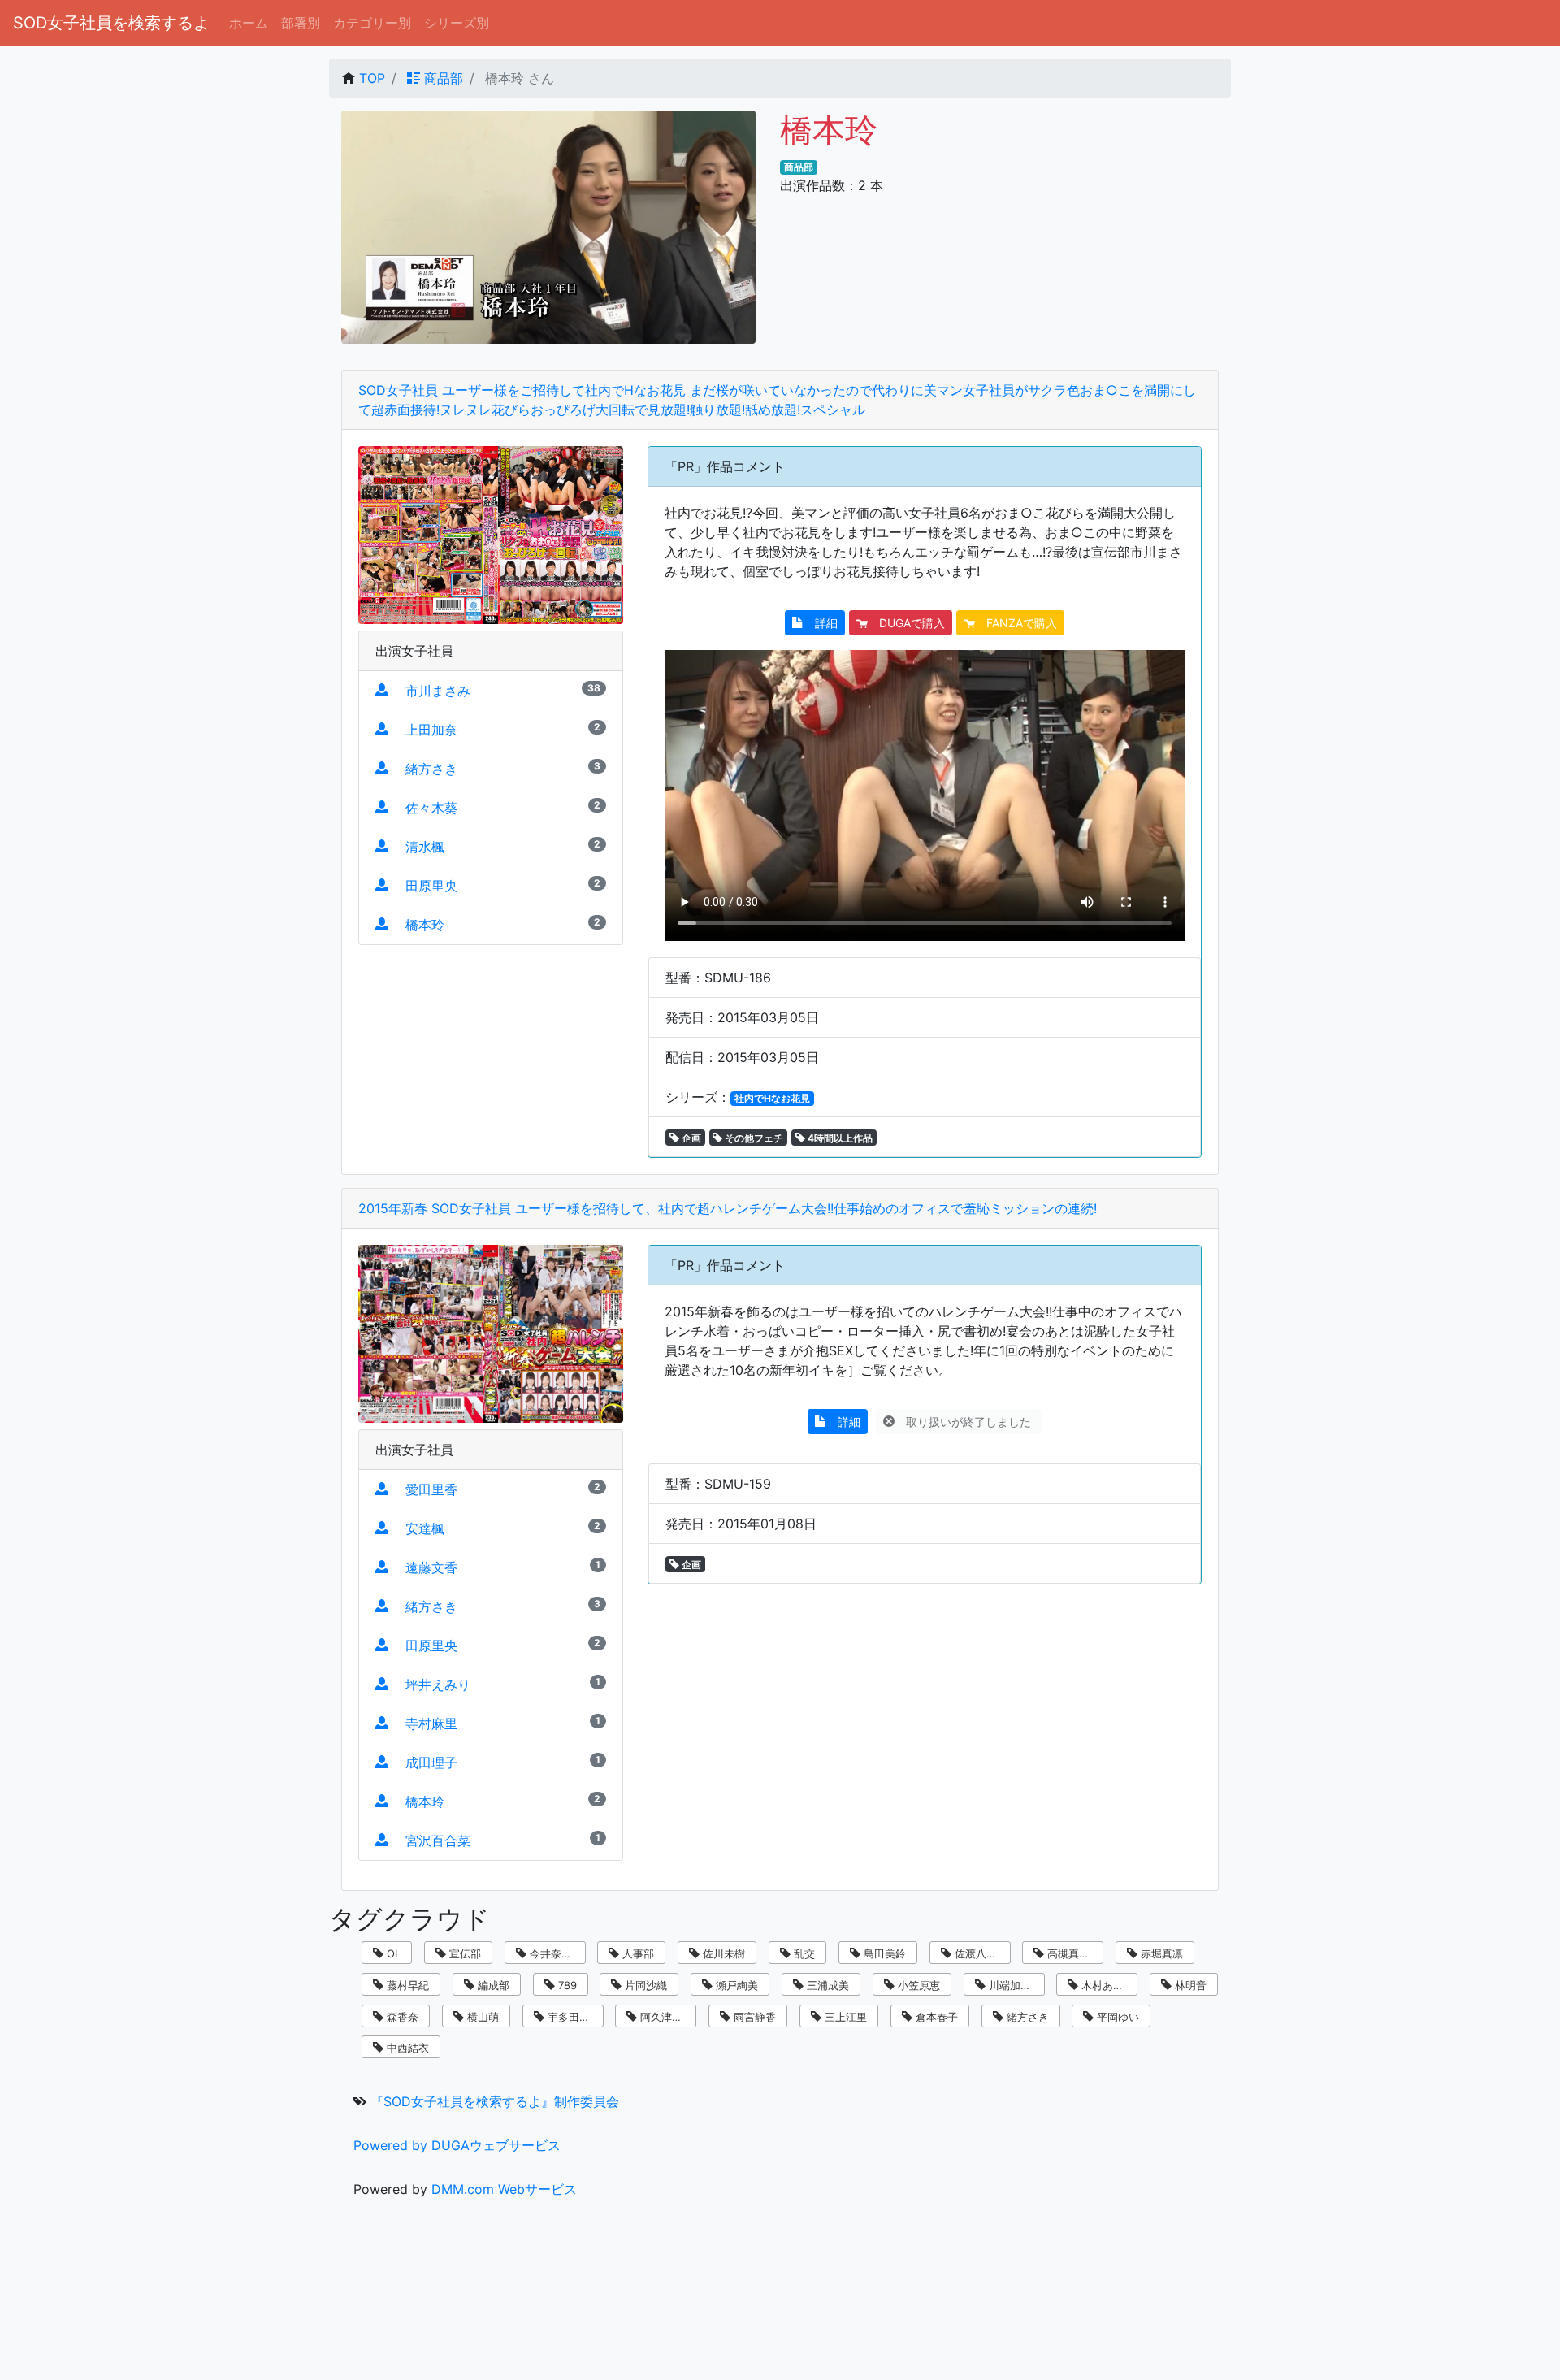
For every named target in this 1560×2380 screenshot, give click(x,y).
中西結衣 (406, 2048)
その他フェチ (753, 1138)
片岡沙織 (644, 1985)
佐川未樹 (722, 1953)
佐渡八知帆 (979, 1953)
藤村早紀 (406, 1985)
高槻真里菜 (1072, 1953)
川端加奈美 (1014, 1985)
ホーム (249, 23)
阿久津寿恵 (665, 2017)
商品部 (442, 78)
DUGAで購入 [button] (906, 623)
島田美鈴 (883, 1953)
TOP (372, 78)
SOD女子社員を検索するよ (111, 23)
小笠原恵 (917, 1985)
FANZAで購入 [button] (1016, 623)
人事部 (637, 1953)
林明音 (1189, 1985)
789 (566, 1985)
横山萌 (481, 2017)
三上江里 (844, 2017)
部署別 (301, 23)
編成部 (492, 1985)
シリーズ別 (457, 23)
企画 (690, 1138)
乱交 (803, 1953)
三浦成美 (826, 1985)
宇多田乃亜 (572, 2017)
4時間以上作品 (839, 1138)
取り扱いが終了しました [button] (964, 1422)
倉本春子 (935, 2017)
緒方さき (1026, 2017)
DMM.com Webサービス (504, 2189)
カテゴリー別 (372, 23)
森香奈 (401, 2017)
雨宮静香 (753, 2017)
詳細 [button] (821, 623)
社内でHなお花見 (772, 1098)
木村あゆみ (1106, 1985)
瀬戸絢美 (735, 1985)
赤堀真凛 (1160, 1953)
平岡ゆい (1116, 2017)
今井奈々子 (555, 1953)
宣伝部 (464, 1953)
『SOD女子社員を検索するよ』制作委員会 (495, 2101)
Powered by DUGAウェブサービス (457, 2145)
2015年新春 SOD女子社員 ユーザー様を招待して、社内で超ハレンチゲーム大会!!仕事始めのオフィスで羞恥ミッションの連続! (728, 1208)
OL (392, 1953)
